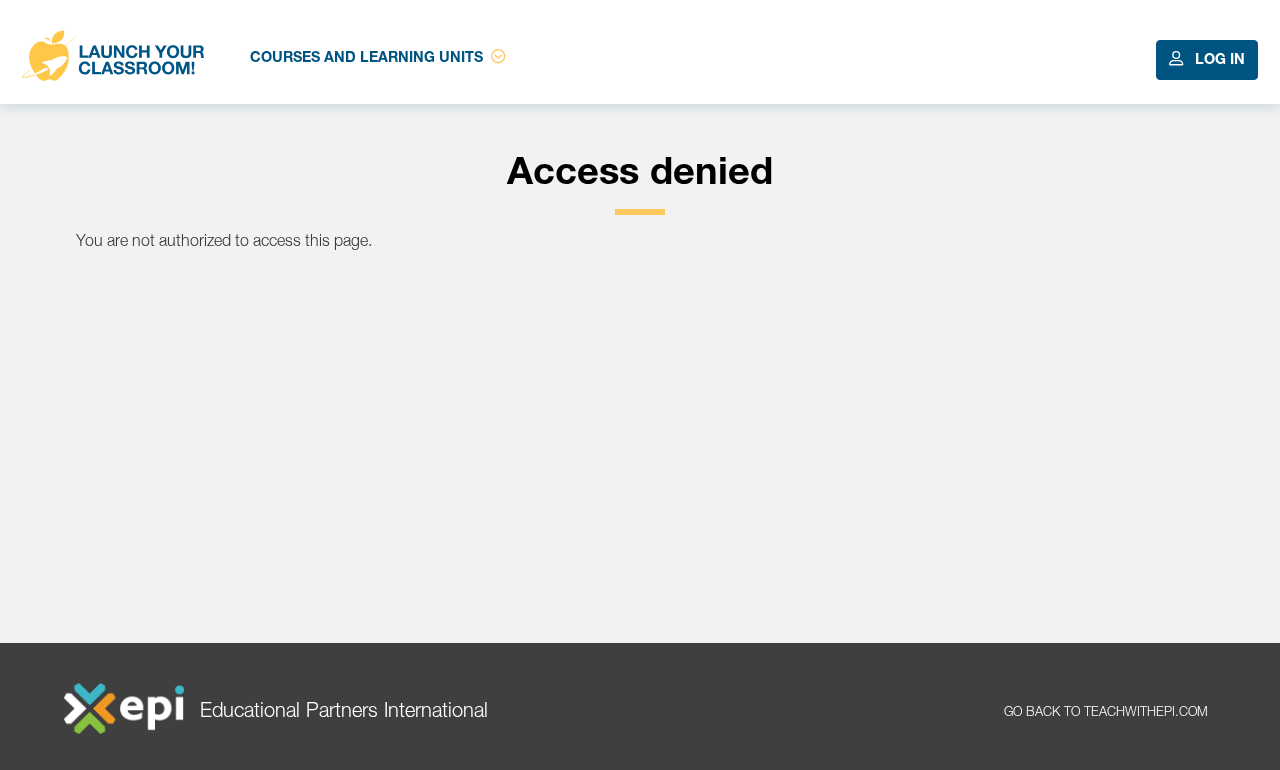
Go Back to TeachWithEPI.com (1106, 713)
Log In (1218, 61)
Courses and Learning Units (366, 59)
